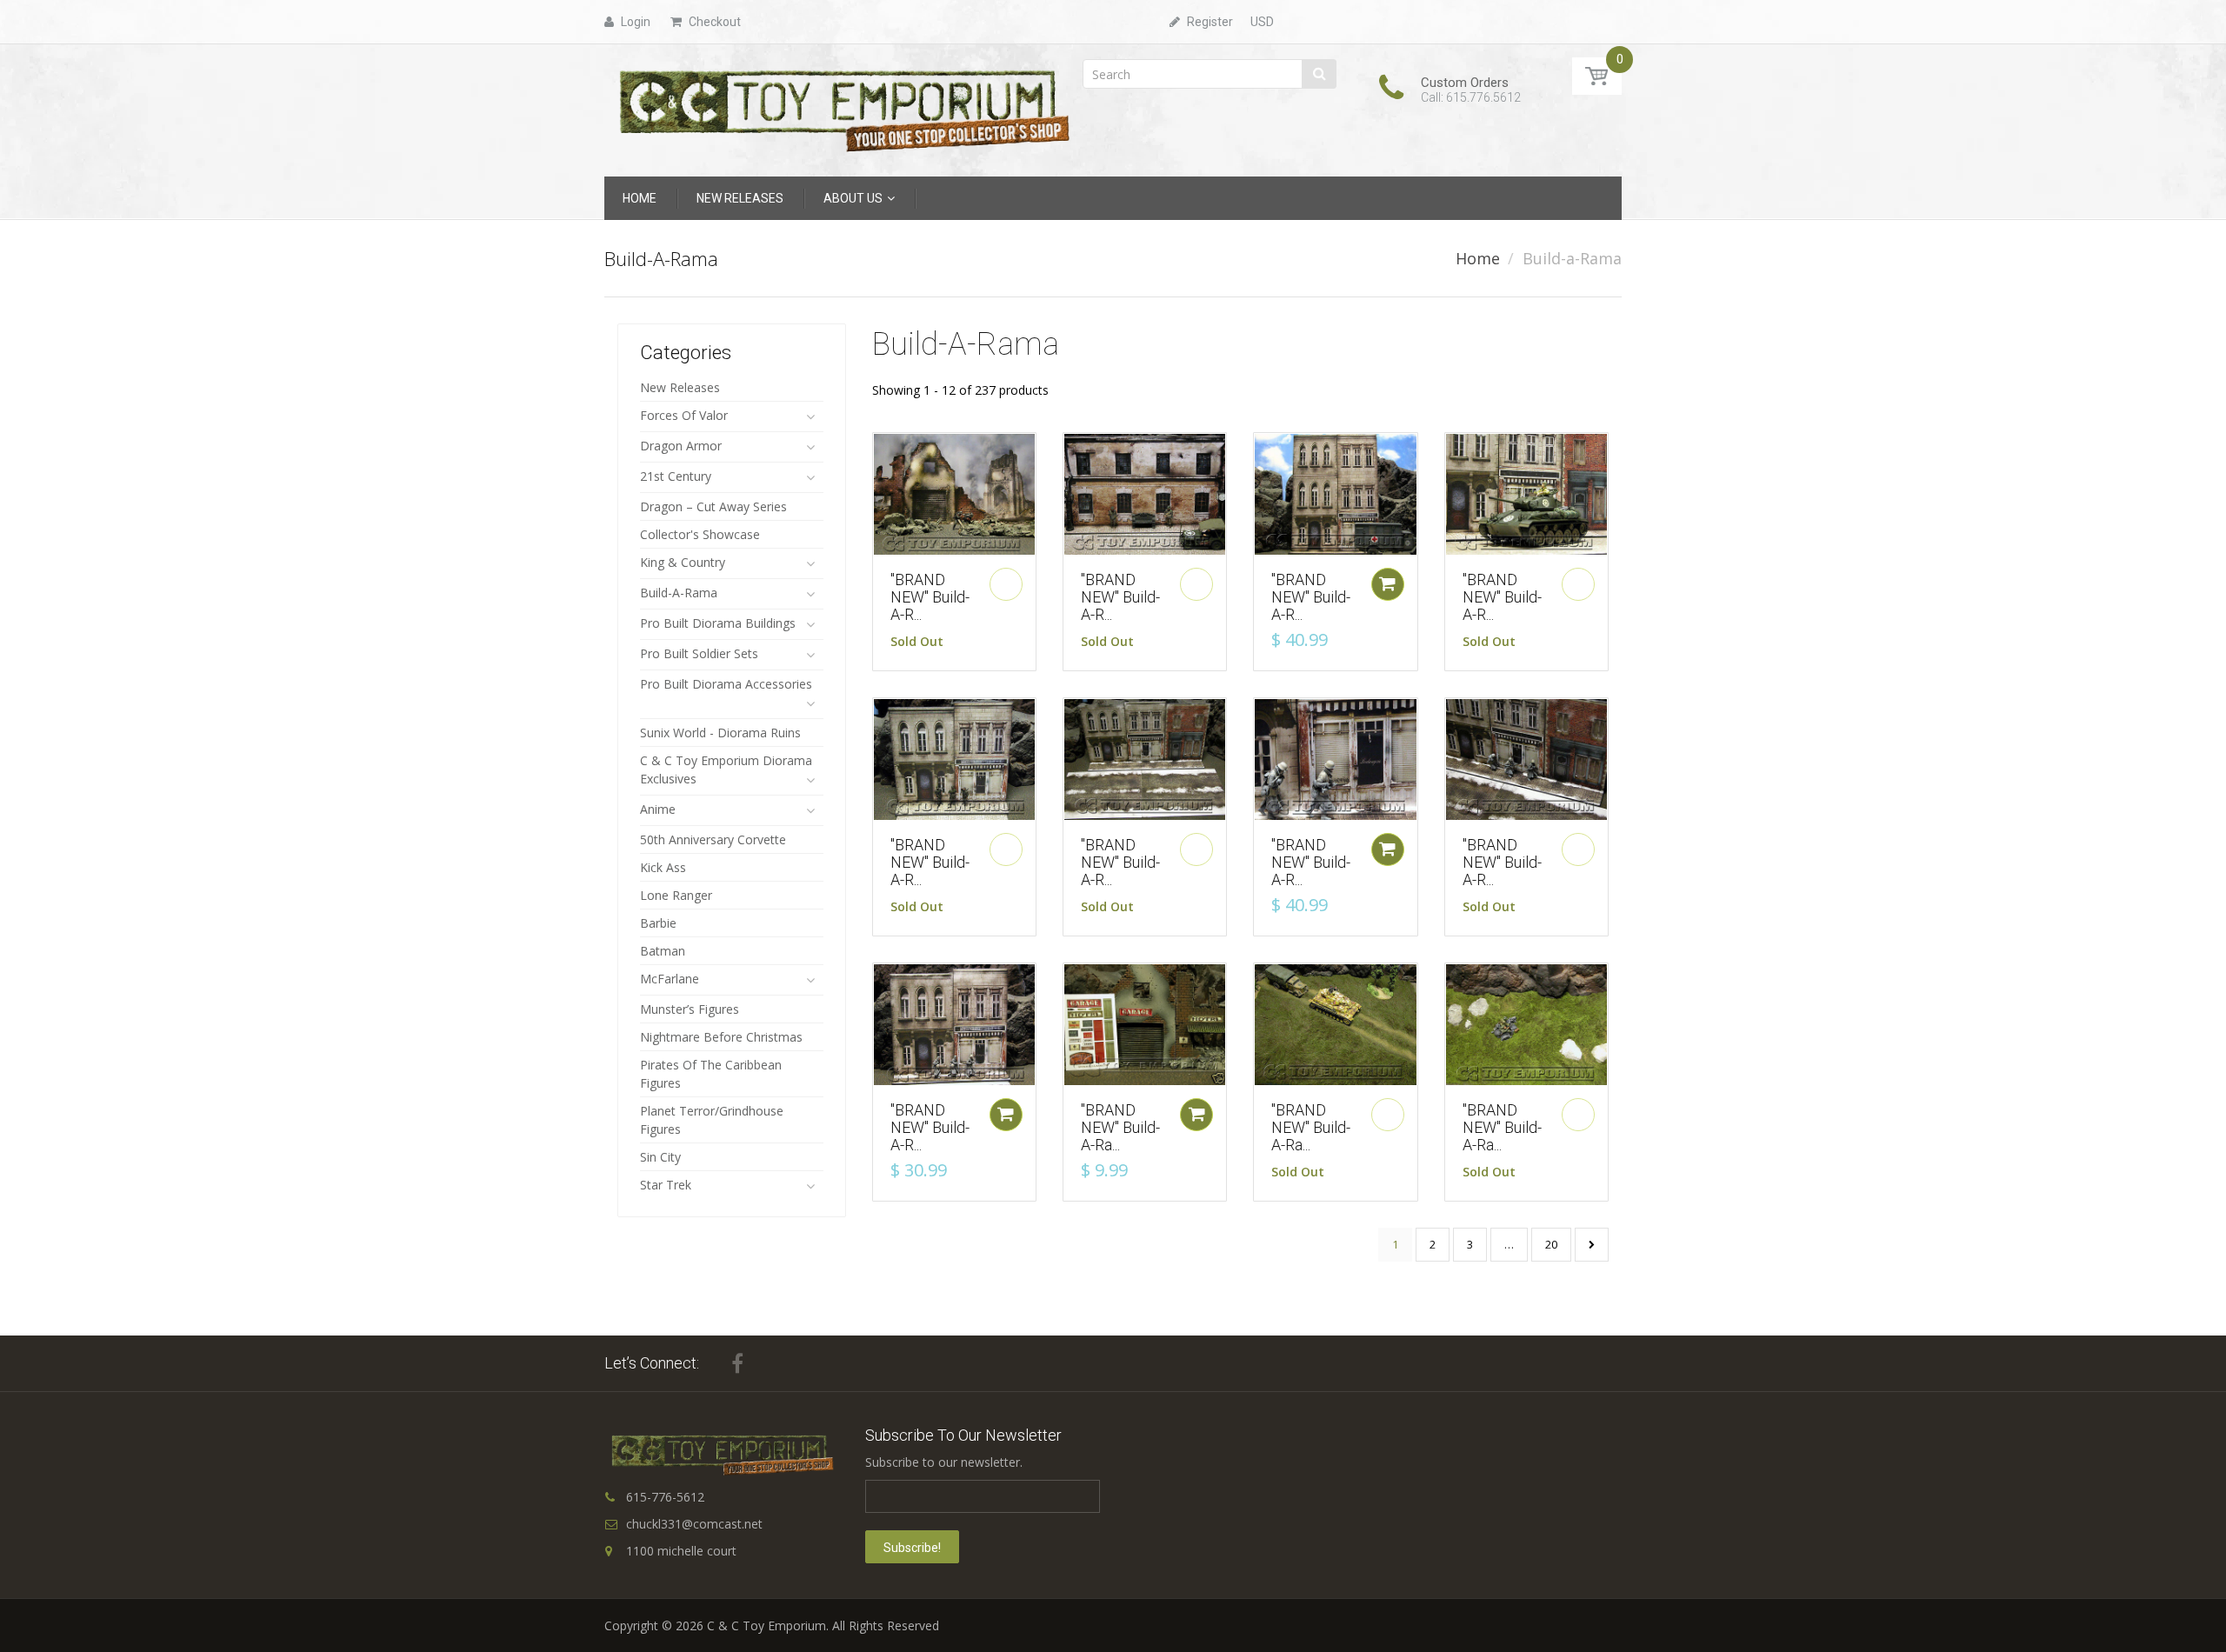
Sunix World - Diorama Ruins (720, 733)
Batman (663, 951)
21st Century (676, 476)
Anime (658, 809)
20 (1551, 1244)
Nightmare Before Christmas (721, 1037)
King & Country (683, 562)
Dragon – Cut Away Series (713, 506)
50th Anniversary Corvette (713, 839)
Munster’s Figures (690, 1009)
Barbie (658, 923)
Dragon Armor (681, 446)
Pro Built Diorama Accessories (726, 684)
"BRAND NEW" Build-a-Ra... (1120, 1127)
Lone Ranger (676, 895)
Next (1592, 1245)
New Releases (680, 387)
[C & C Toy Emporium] (843, 109)
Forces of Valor (684, 415)
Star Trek (666, 1185)
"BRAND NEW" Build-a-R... (930, 597)
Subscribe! (912, 1548)
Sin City (660, 1157)
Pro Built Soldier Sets (699, 653)
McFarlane (670, 979)
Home (1478, 258)
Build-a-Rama (679, 593)
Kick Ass (663, 867)
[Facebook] (737, 1363)
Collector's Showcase (700, 534)
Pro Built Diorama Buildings (718, 623)
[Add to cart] (1388, 584)
